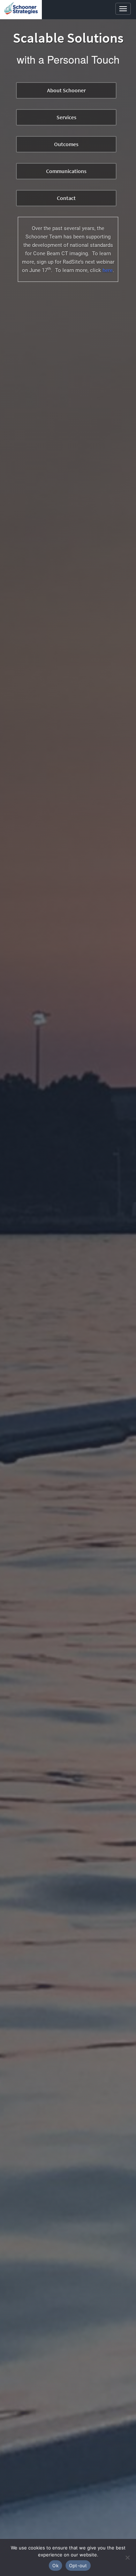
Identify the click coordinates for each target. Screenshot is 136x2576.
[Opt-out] (127, 2557)
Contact (66, 198)
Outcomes (66, 144)
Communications (66, 171)
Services (66, 117)
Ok (55, 2566)
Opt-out (78, 2566)
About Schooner (66, 90)
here (108, 270)
